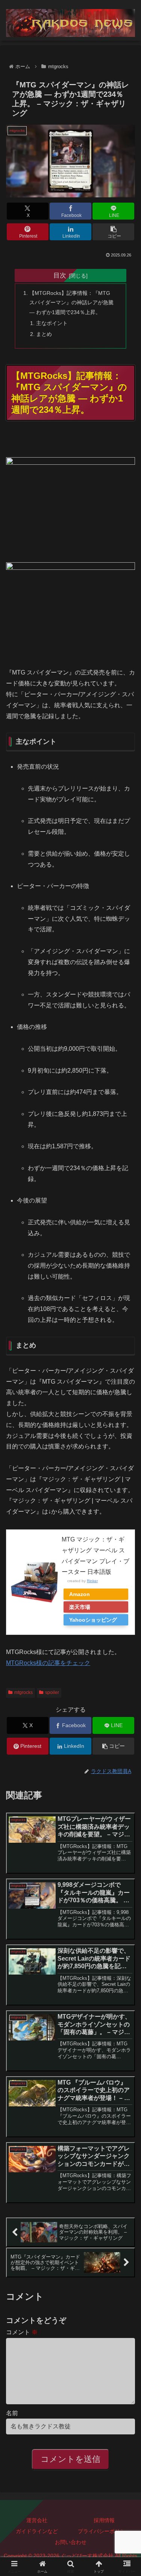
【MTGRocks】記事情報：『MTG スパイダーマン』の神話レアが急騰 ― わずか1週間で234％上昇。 (71, 303)
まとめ (44, 334)
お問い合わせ (71, 2542)
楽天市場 (80, 1607)
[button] (113, 232)
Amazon (80, 1594)
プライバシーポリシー (104, 2531)
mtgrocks (23, 1692)
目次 (60, 275)
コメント (22, 2332)
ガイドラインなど (37, 2531)
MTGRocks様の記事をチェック (48, 1663)
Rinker (92, 1581)
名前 (12, 2413)
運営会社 (37, 2520)
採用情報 (104, 2520)
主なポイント (52, 323)
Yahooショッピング (93, 1620)
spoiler (52, 1692)
